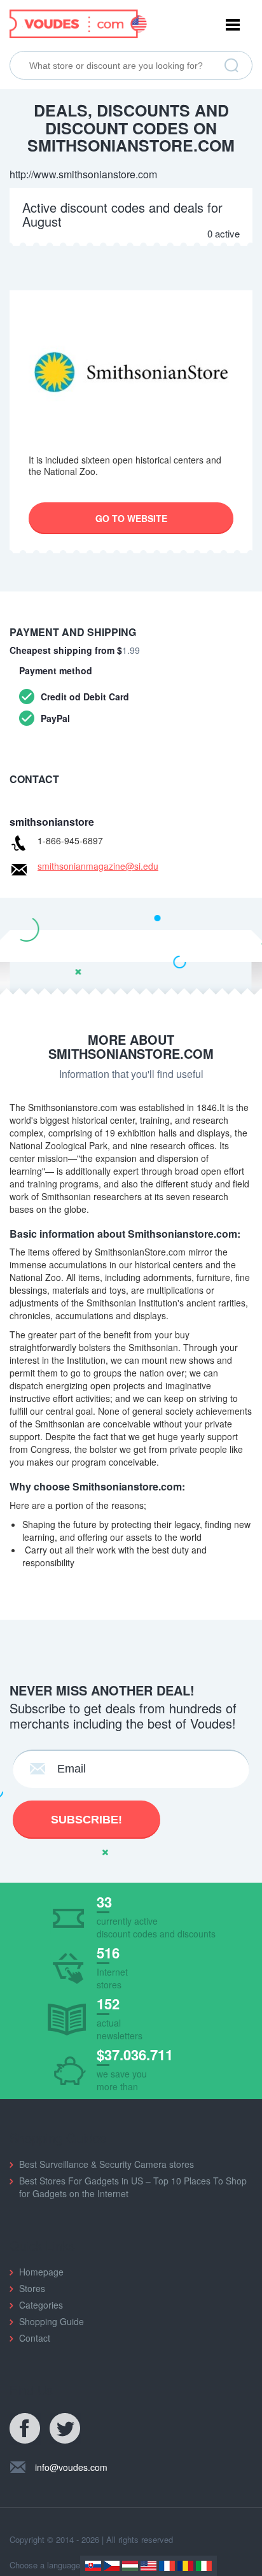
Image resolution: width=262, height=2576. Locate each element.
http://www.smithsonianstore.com (83, 174)
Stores (32, 2288)
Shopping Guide (52, 2321)
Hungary (130, 2566)
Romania (185, 2566)
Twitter (65, 2429)
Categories (41, 2305)
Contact (35, 2338)
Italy (204, 2566)
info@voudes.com (71, 2467)
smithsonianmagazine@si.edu (98, 866)
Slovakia (93, 2566)
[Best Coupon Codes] (78, 22)
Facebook (25, 2429)
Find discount (231, 66)
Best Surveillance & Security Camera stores (107, 2164)
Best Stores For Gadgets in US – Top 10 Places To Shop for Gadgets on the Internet (133, 2187)
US (148, 2566)
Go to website (131, 518)
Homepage (41, 2272)
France (167, 2566)
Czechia (112, 2566)
